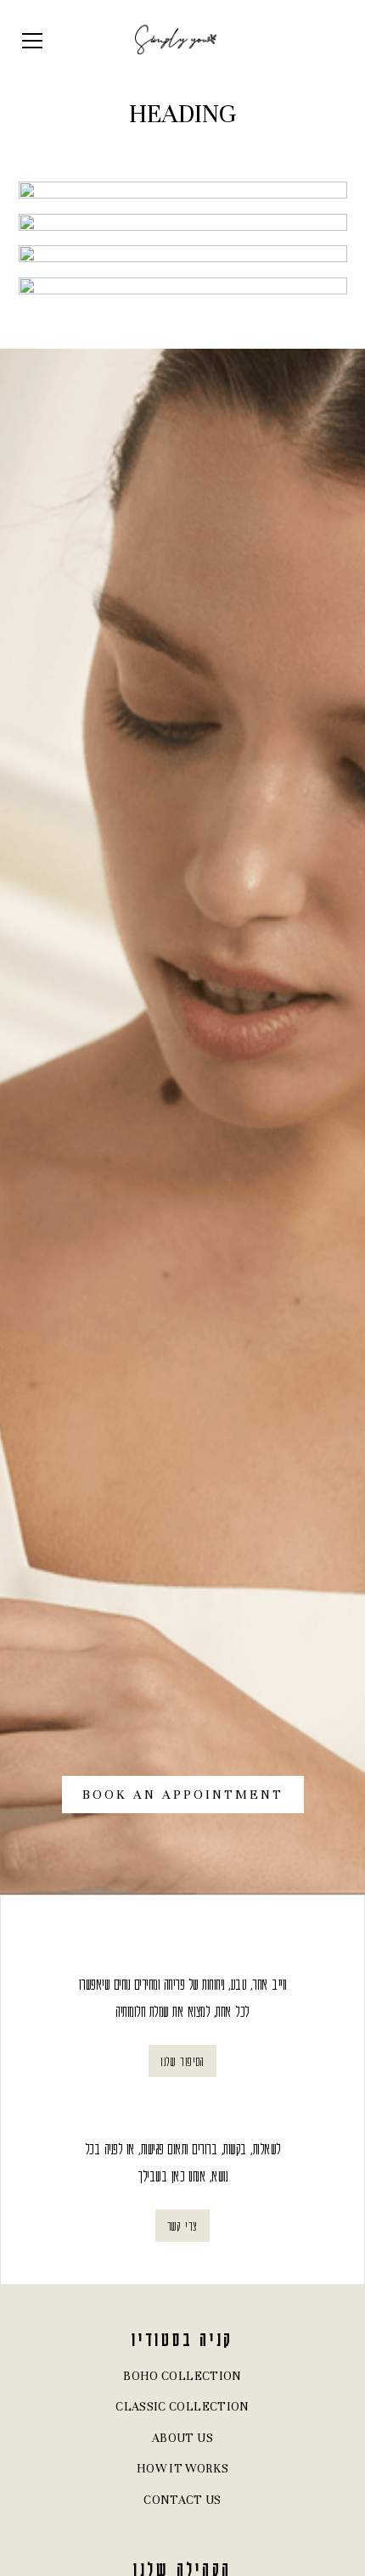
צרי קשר (182, 2226)
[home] (176, 41)
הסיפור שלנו (182, 2061)
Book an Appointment (183, 1795)
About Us (182, 2438)
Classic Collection (182, 2407)
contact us (182, 2500)
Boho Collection (182, 2376)
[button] (67, 41)
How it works (182, 2469)
